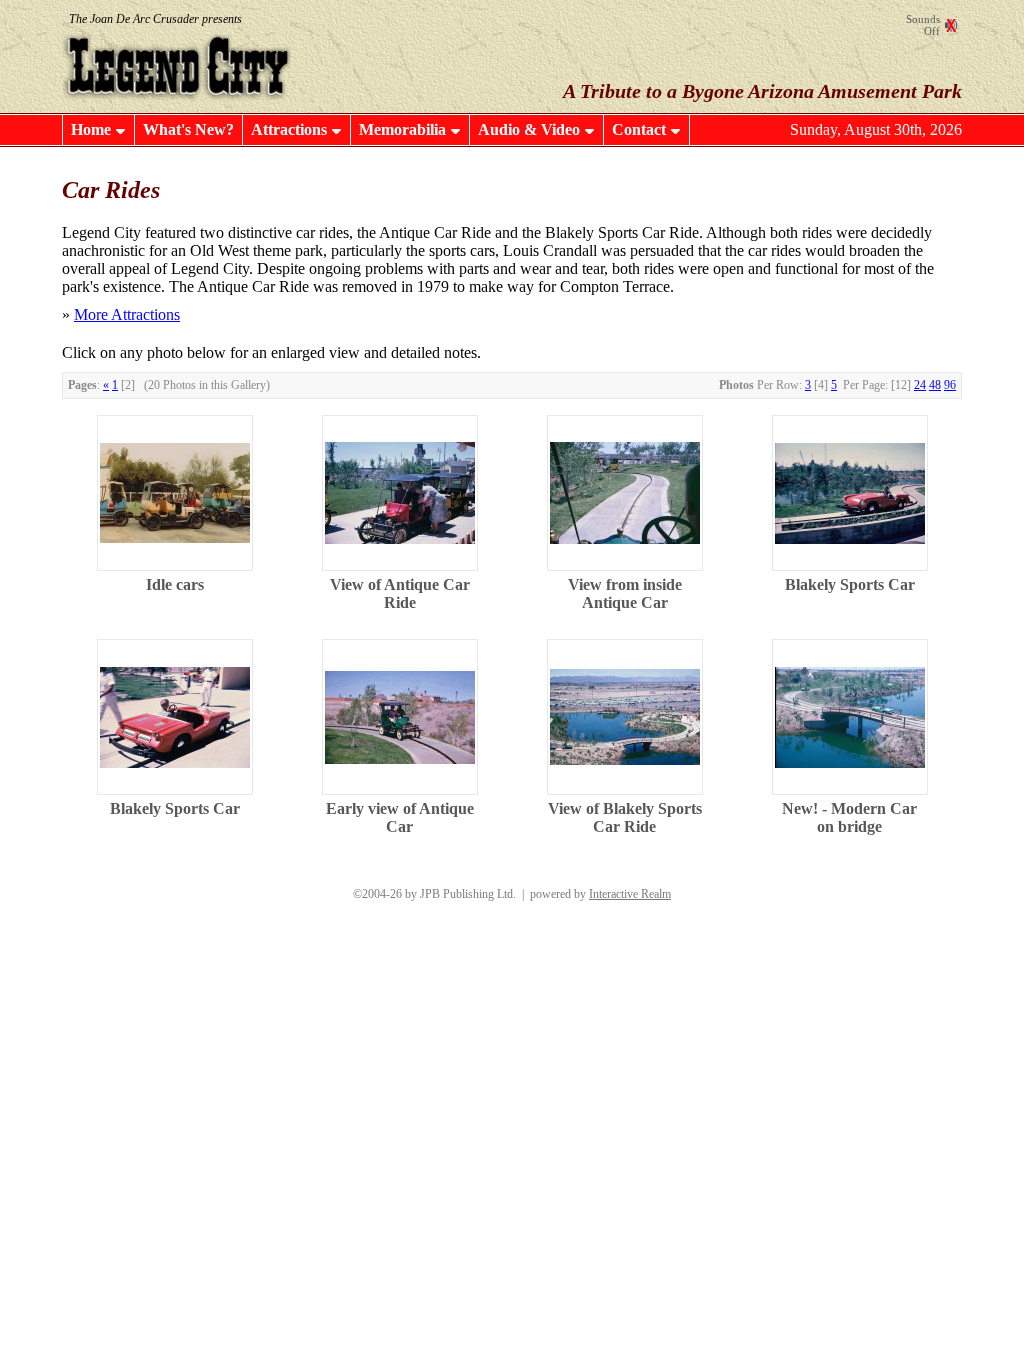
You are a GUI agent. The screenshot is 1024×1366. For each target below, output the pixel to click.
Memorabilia (402, 129)
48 (935, 385)
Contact (639, 129)
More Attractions (127, 314)
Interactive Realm (630, 894)
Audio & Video (529, 129)
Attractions (289, 129)
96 (950, 385)
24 (920, 385)
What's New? (188, 129)
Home (91, 129)
